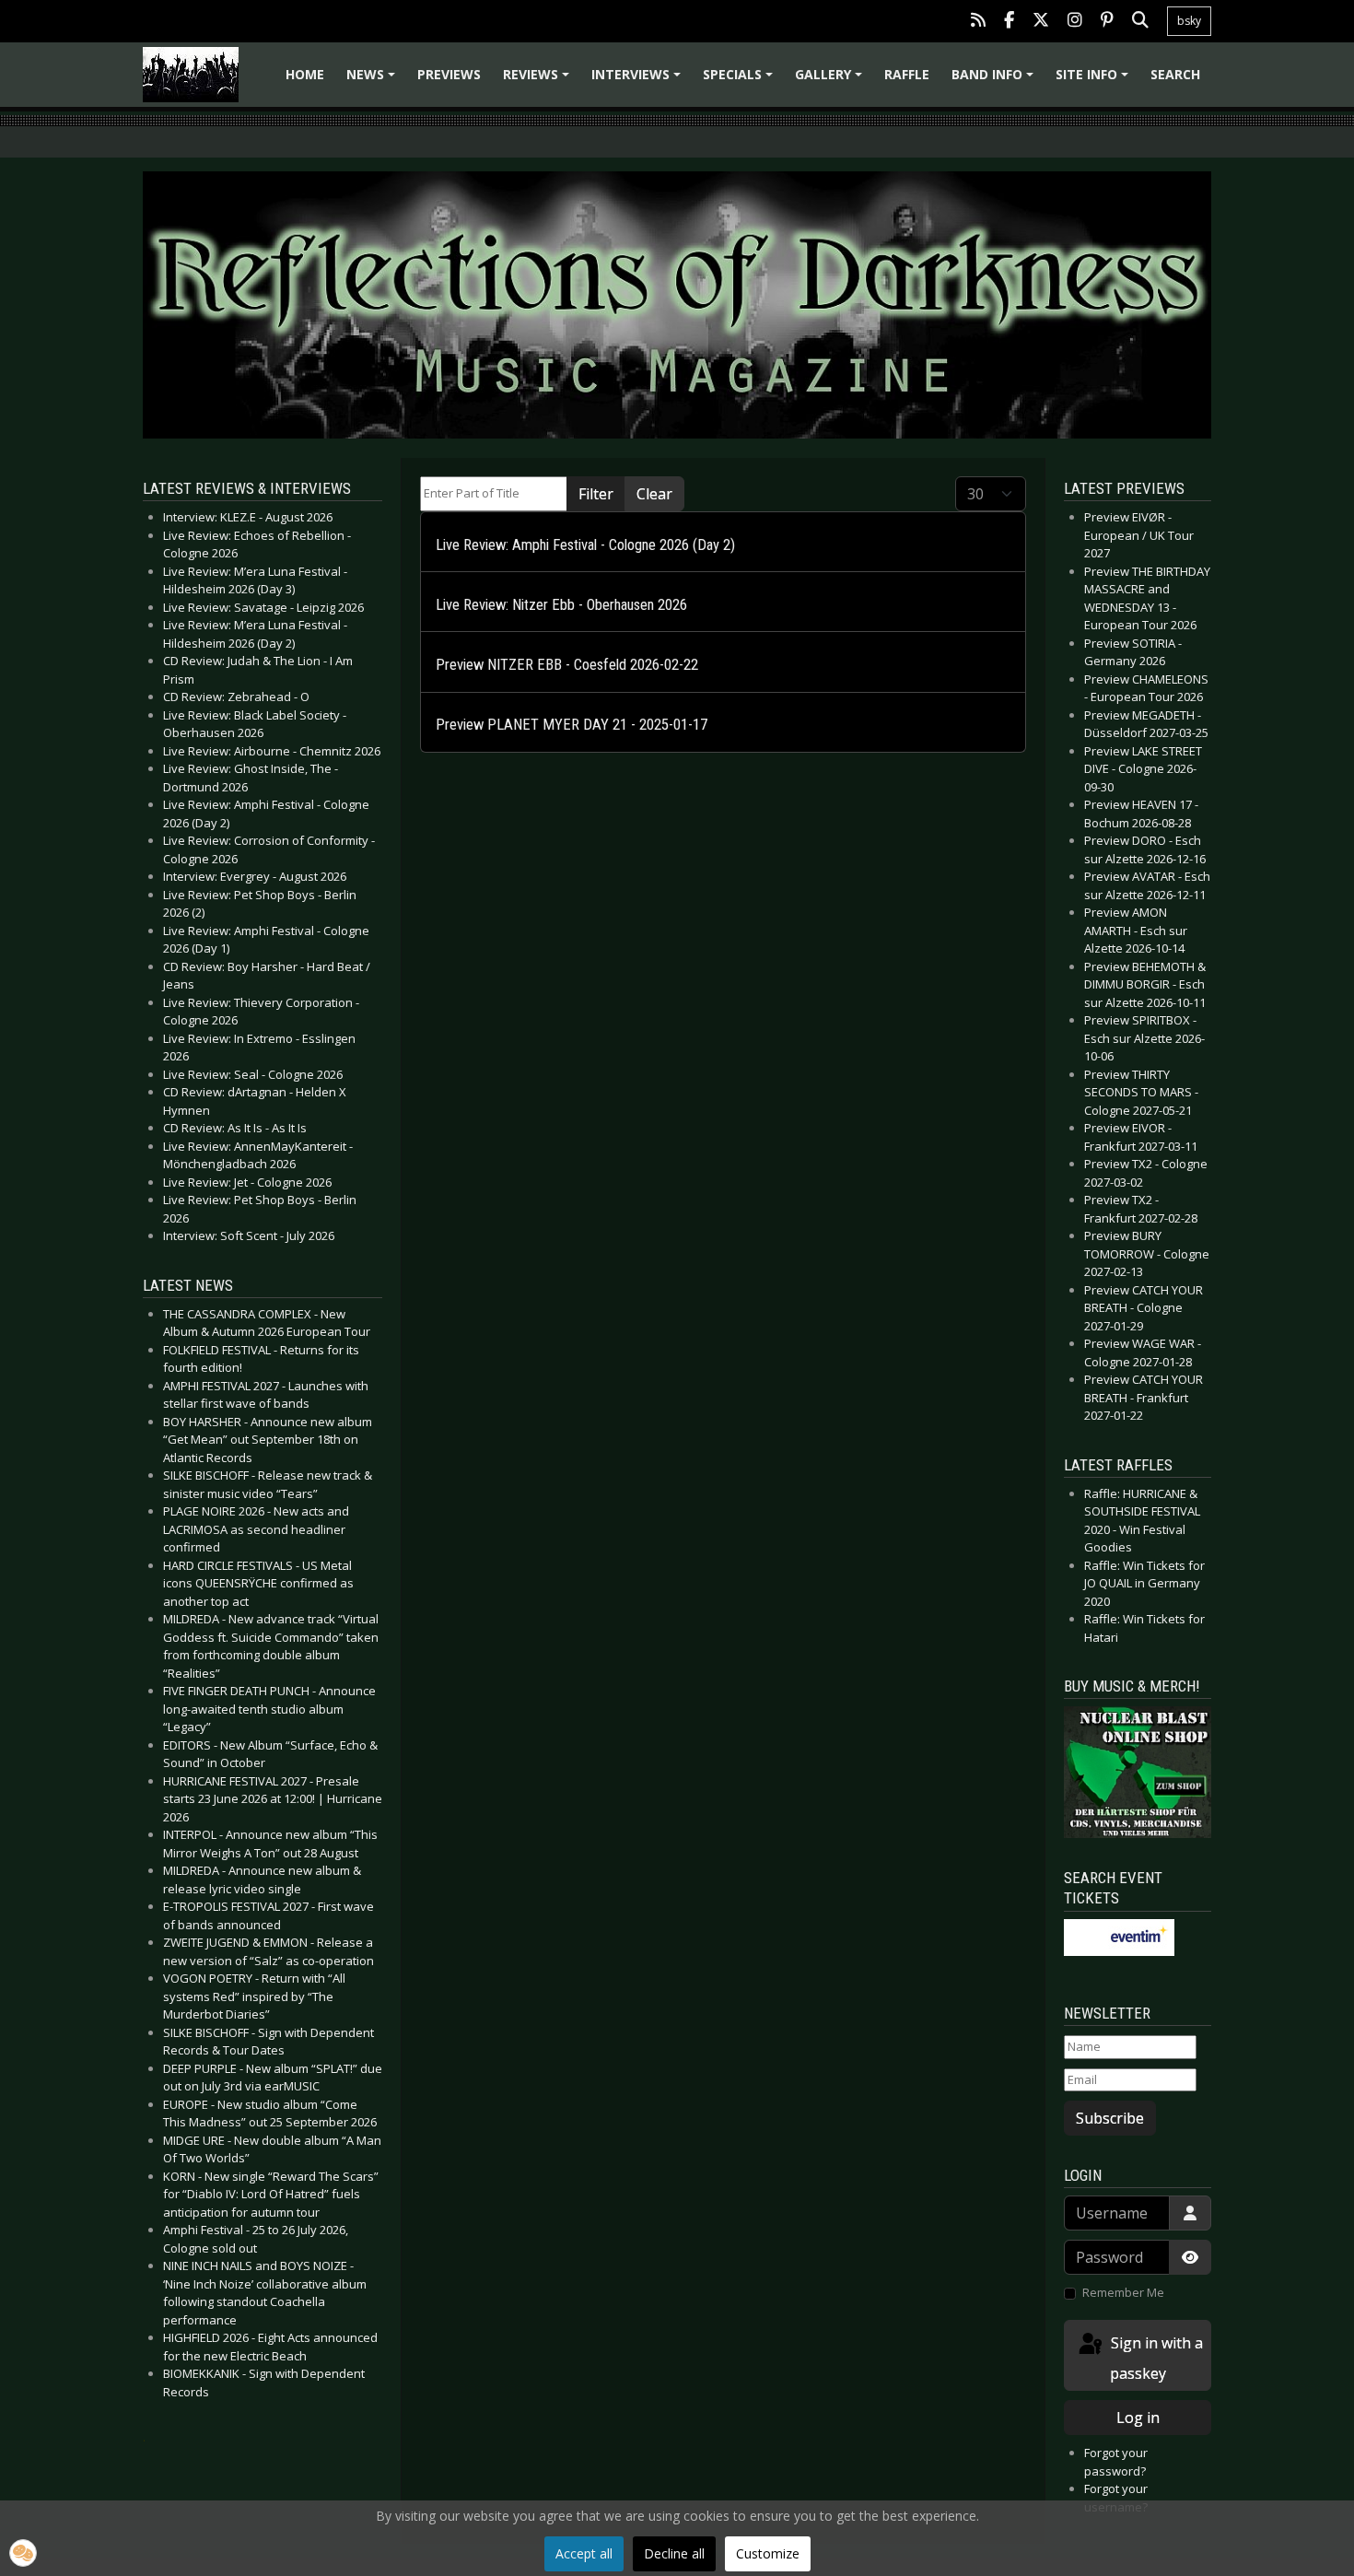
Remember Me (1123, 2292)
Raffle (907, 74)
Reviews (539, 81)
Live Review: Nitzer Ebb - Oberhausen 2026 (561, 605)
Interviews (639, 81)
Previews (449, 74)
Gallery (831, 81)
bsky (1189, 21)
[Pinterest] (1107, 22)
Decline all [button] (674, 2553)
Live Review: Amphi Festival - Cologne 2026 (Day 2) (585, 545)
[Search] (1140, 22)
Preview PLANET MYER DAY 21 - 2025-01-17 (572, 725)
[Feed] (978, 22)
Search (1175, 74)
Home (305, 74)
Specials (741, 81)
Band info (995, 81)
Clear (654, 494)
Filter (596, 494)
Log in (1138, 2418)
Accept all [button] (584, 2553)
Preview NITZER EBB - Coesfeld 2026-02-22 (567, 665)
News (374, 81)
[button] (23, 2553)
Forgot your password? (1116, 2462)
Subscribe (1110, 2118)
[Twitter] (1041, 22)
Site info (1095, 81)
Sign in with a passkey (1155, 2358)
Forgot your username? (1116, 2498)
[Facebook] (1009, 22)
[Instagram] (1075, 22)
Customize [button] (768, 2553)
